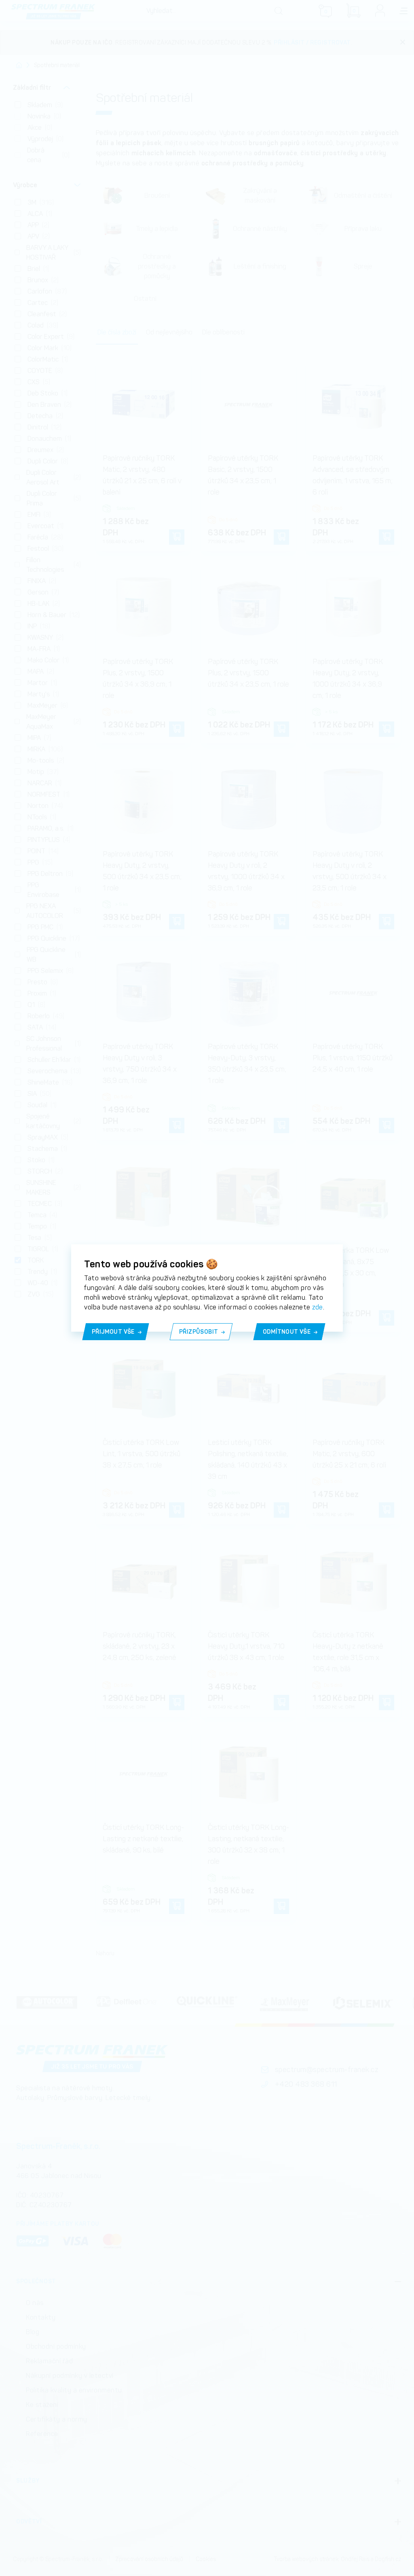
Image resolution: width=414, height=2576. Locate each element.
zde (318, 1307)
